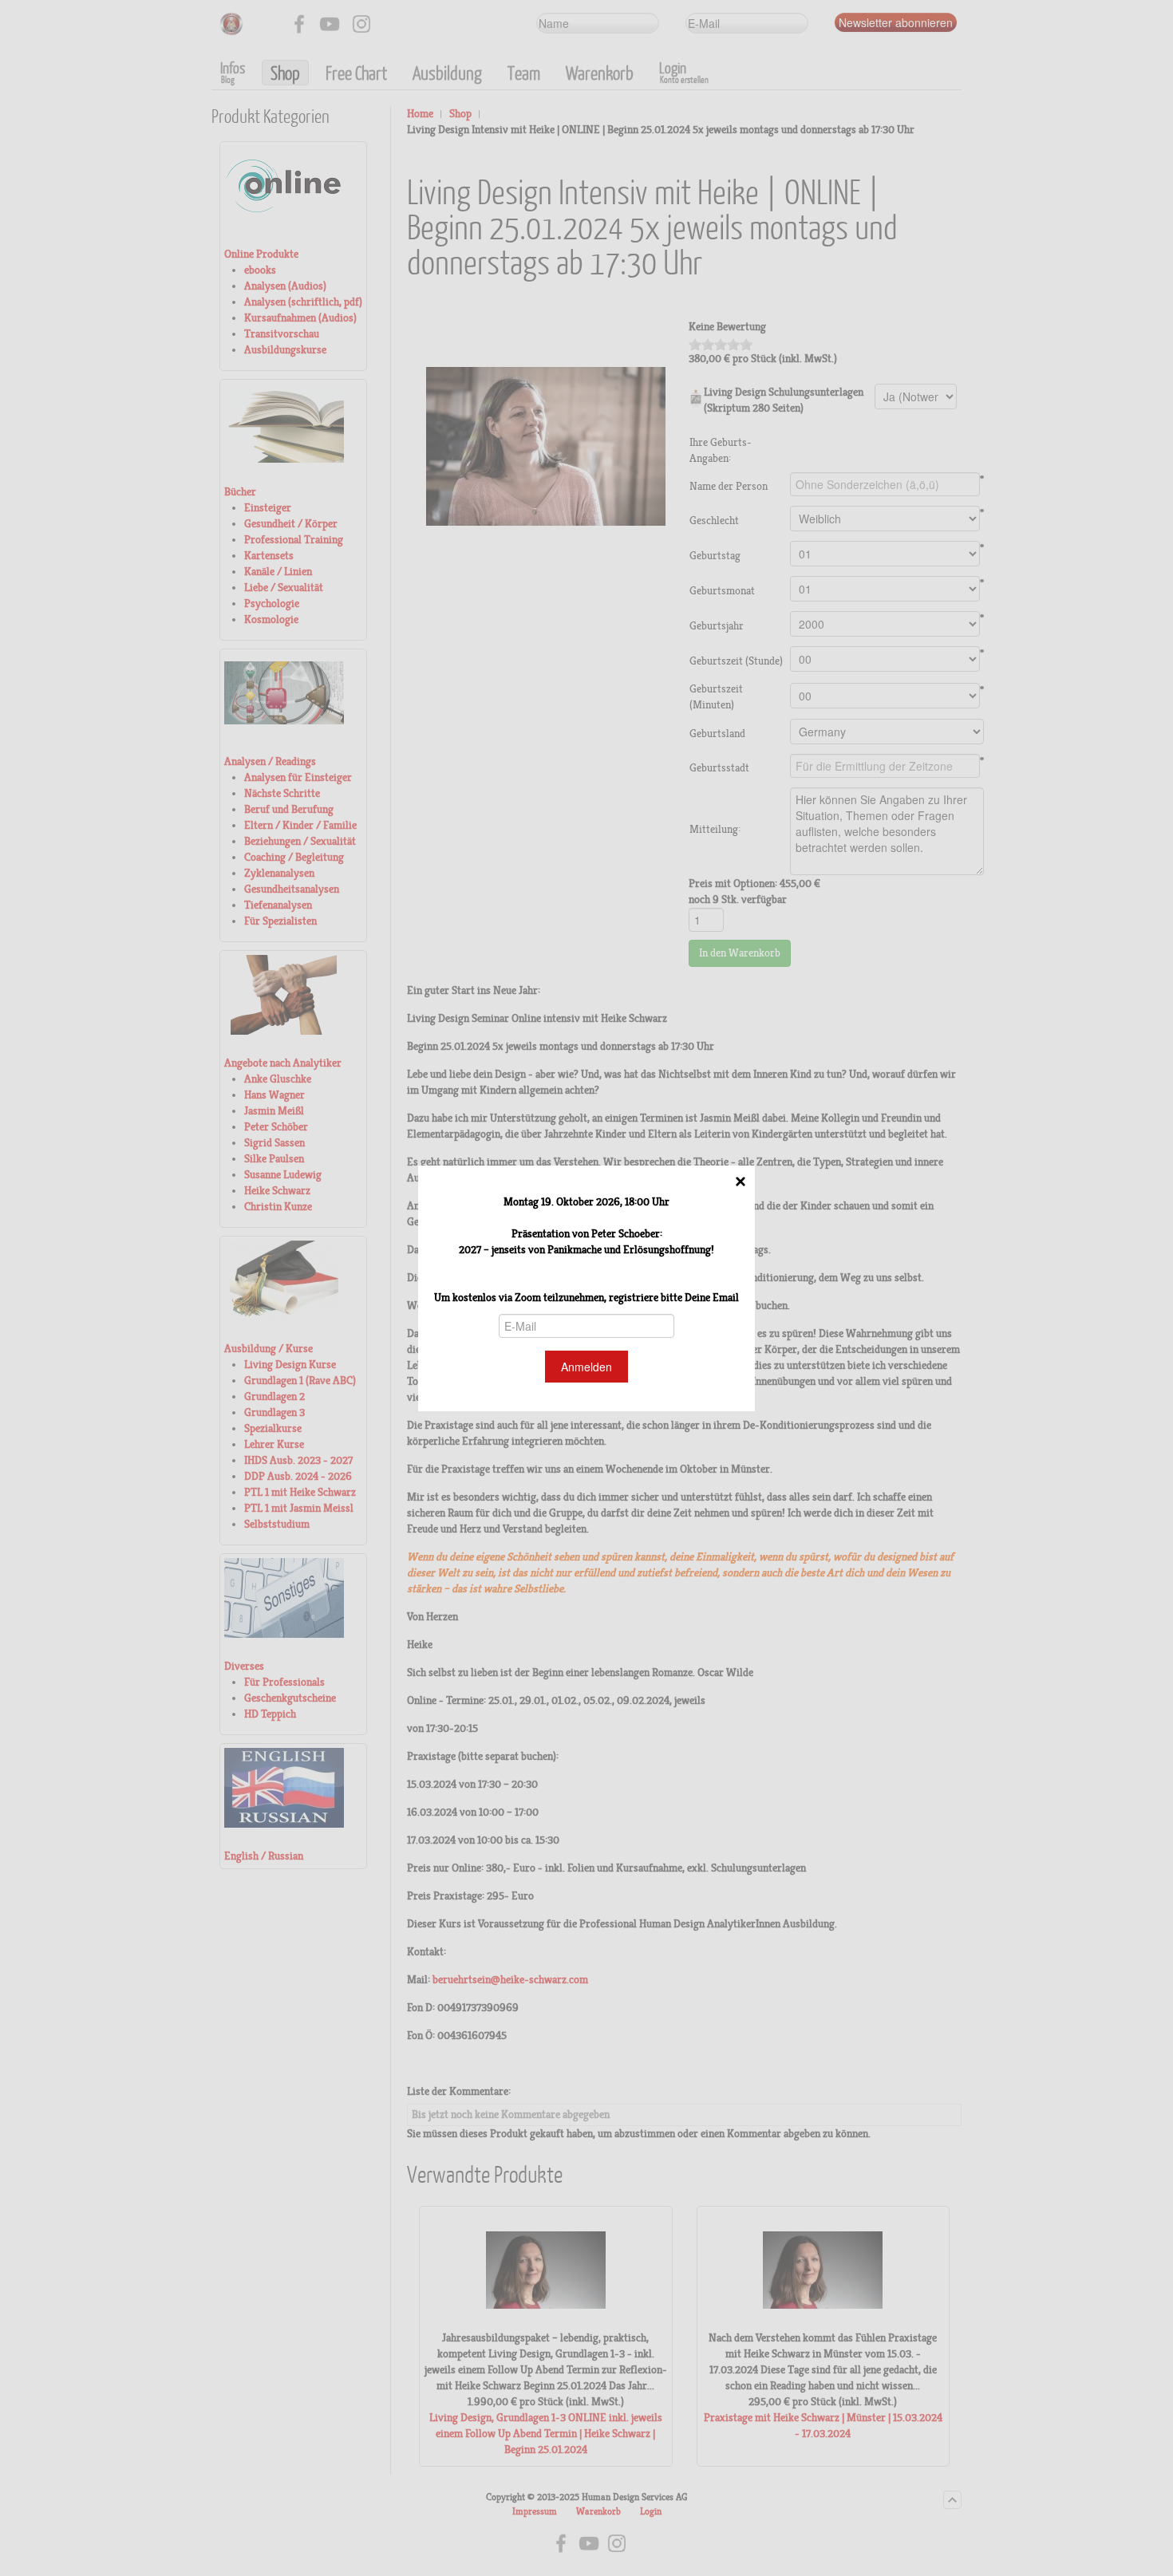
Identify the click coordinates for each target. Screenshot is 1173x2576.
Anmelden (586, 1367)
